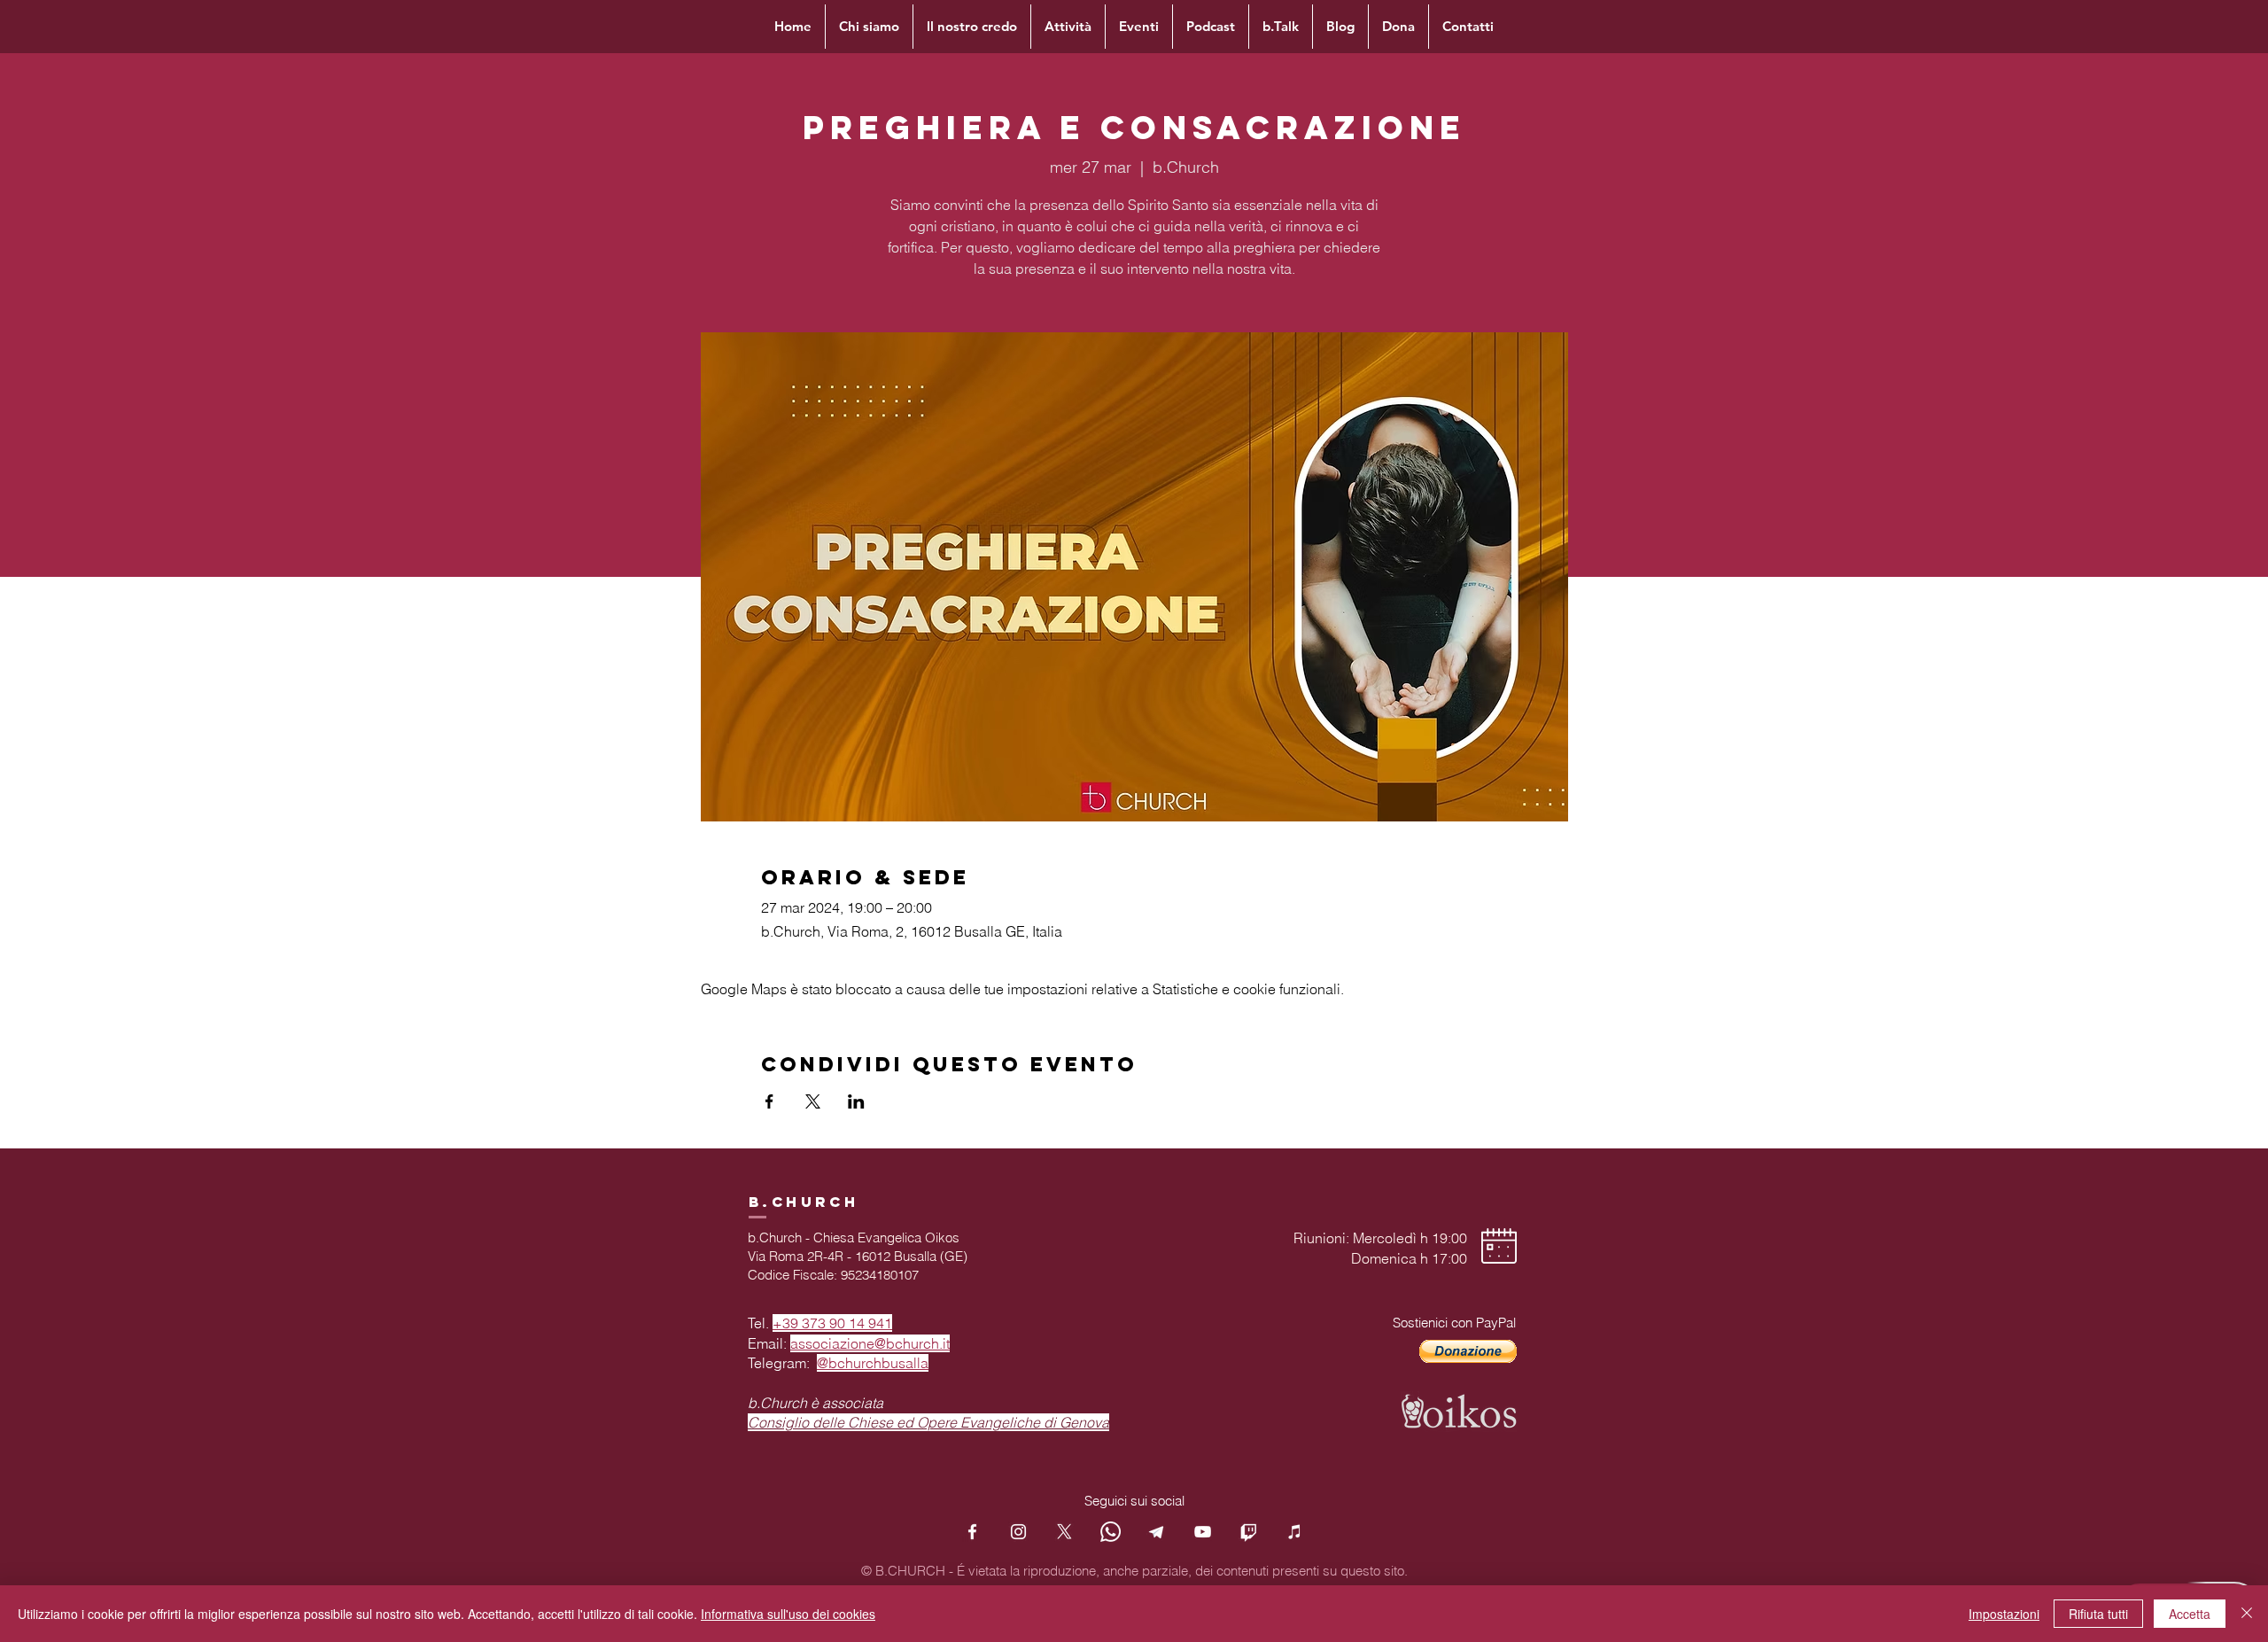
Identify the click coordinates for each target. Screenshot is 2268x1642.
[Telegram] (1157, 1532)
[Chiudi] (2247, 1614)
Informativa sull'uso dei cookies (788, 1614)
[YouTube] (1203, 1532)
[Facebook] (972, 1532)
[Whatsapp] (1111, 1532)
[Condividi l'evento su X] (813, 1101)
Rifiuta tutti (2098, 1614)
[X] (1064, 1532)
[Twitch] (1249, 1532)
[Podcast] (1295, 1532)
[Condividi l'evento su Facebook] (769, 1101)
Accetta (2190, 1614)
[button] (1468, 1351)
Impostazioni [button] (2004, 1614)
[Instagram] (1018, 1532)
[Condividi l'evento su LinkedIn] (856, 1101)
